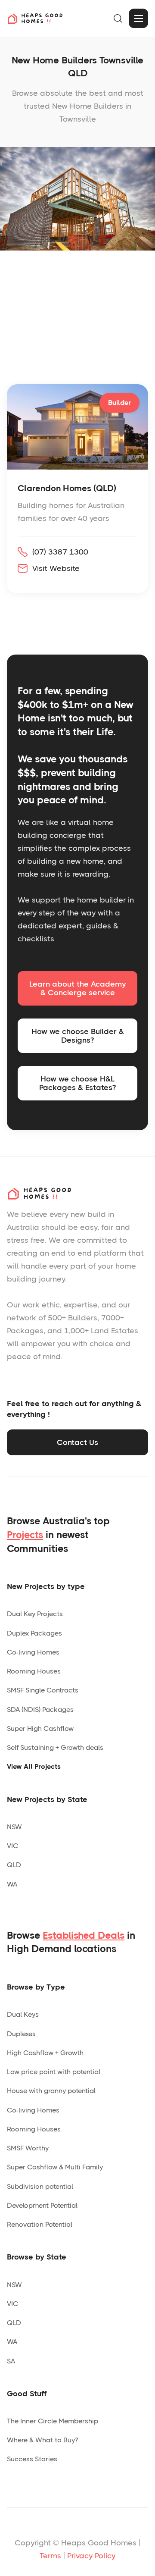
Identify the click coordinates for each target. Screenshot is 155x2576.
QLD (14, 1865)
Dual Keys (23, 2014)
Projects (25, 1535)
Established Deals (84, 1935)
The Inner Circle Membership (53, 2421)
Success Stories (32, 2459)
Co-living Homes (33, 1652)
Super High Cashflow (40, 1728)
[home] (35, 18)
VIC (12, 1846)
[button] (118, 19)
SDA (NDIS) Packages (40, 1709)
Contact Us (77, 1442)
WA (12, 1884)
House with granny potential (51, 2091)
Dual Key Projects (35, 1614)
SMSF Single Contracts (43, 1690)
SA (11, 2361)
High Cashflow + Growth (45, 2053)
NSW (14, 1827)
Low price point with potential (54, 2072)
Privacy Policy (91, 2556)
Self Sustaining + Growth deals (55, 1747)
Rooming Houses (34, 1671)
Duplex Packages (34, 1633)
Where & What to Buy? (42, 2440)
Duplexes (21, 2034)
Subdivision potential (40, 2186)
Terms (50, 2556)
